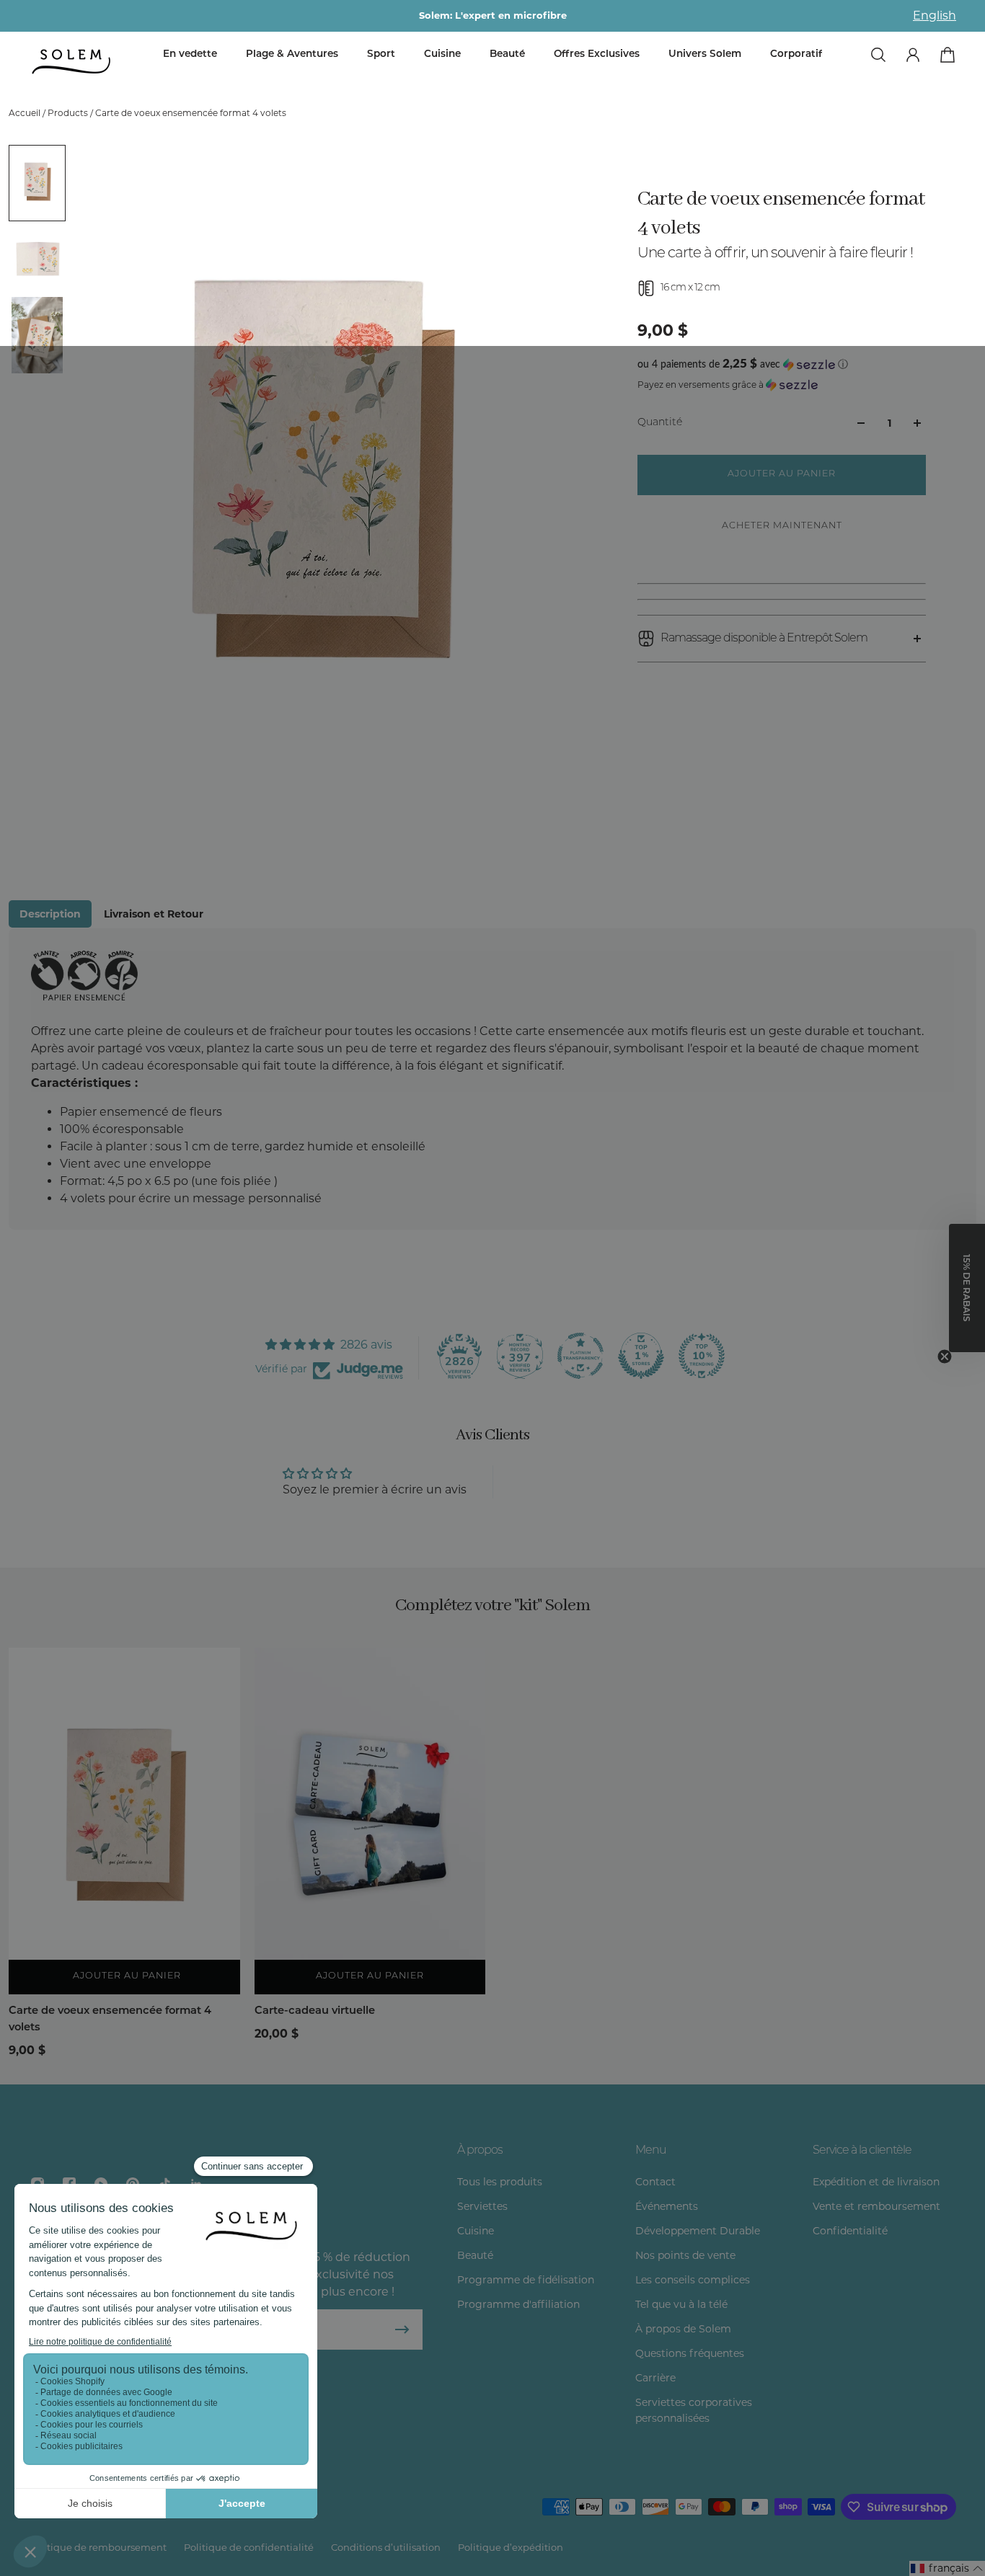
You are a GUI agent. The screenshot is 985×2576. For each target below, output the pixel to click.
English (935, 15)
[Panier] (948, 55)
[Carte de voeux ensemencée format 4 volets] (124, 1821)
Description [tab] (50, 914)
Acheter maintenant (782, 526)
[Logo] (72, 62)
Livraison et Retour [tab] (154, 914)
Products (69, 113)
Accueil (26, 113)
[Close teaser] (945, 1356)
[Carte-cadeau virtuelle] (370, 1821)
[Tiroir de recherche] (878, 55)
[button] (782, 364)
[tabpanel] (492, 1079)
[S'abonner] (402, 2329)
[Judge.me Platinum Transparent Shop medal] (580, 1356)
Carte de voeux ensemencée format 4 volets (110, 2019)
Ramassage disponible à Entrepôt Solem (764, 639)
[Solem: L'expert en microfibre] (493, 16)
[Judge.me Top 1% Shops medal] (641, 1356)
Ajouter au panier (370, 1976)
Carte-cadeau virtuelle (315, 2011)
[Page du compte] (913, 55)
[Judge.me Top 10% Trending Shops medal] (702, 1356)
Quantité (660, 423)
